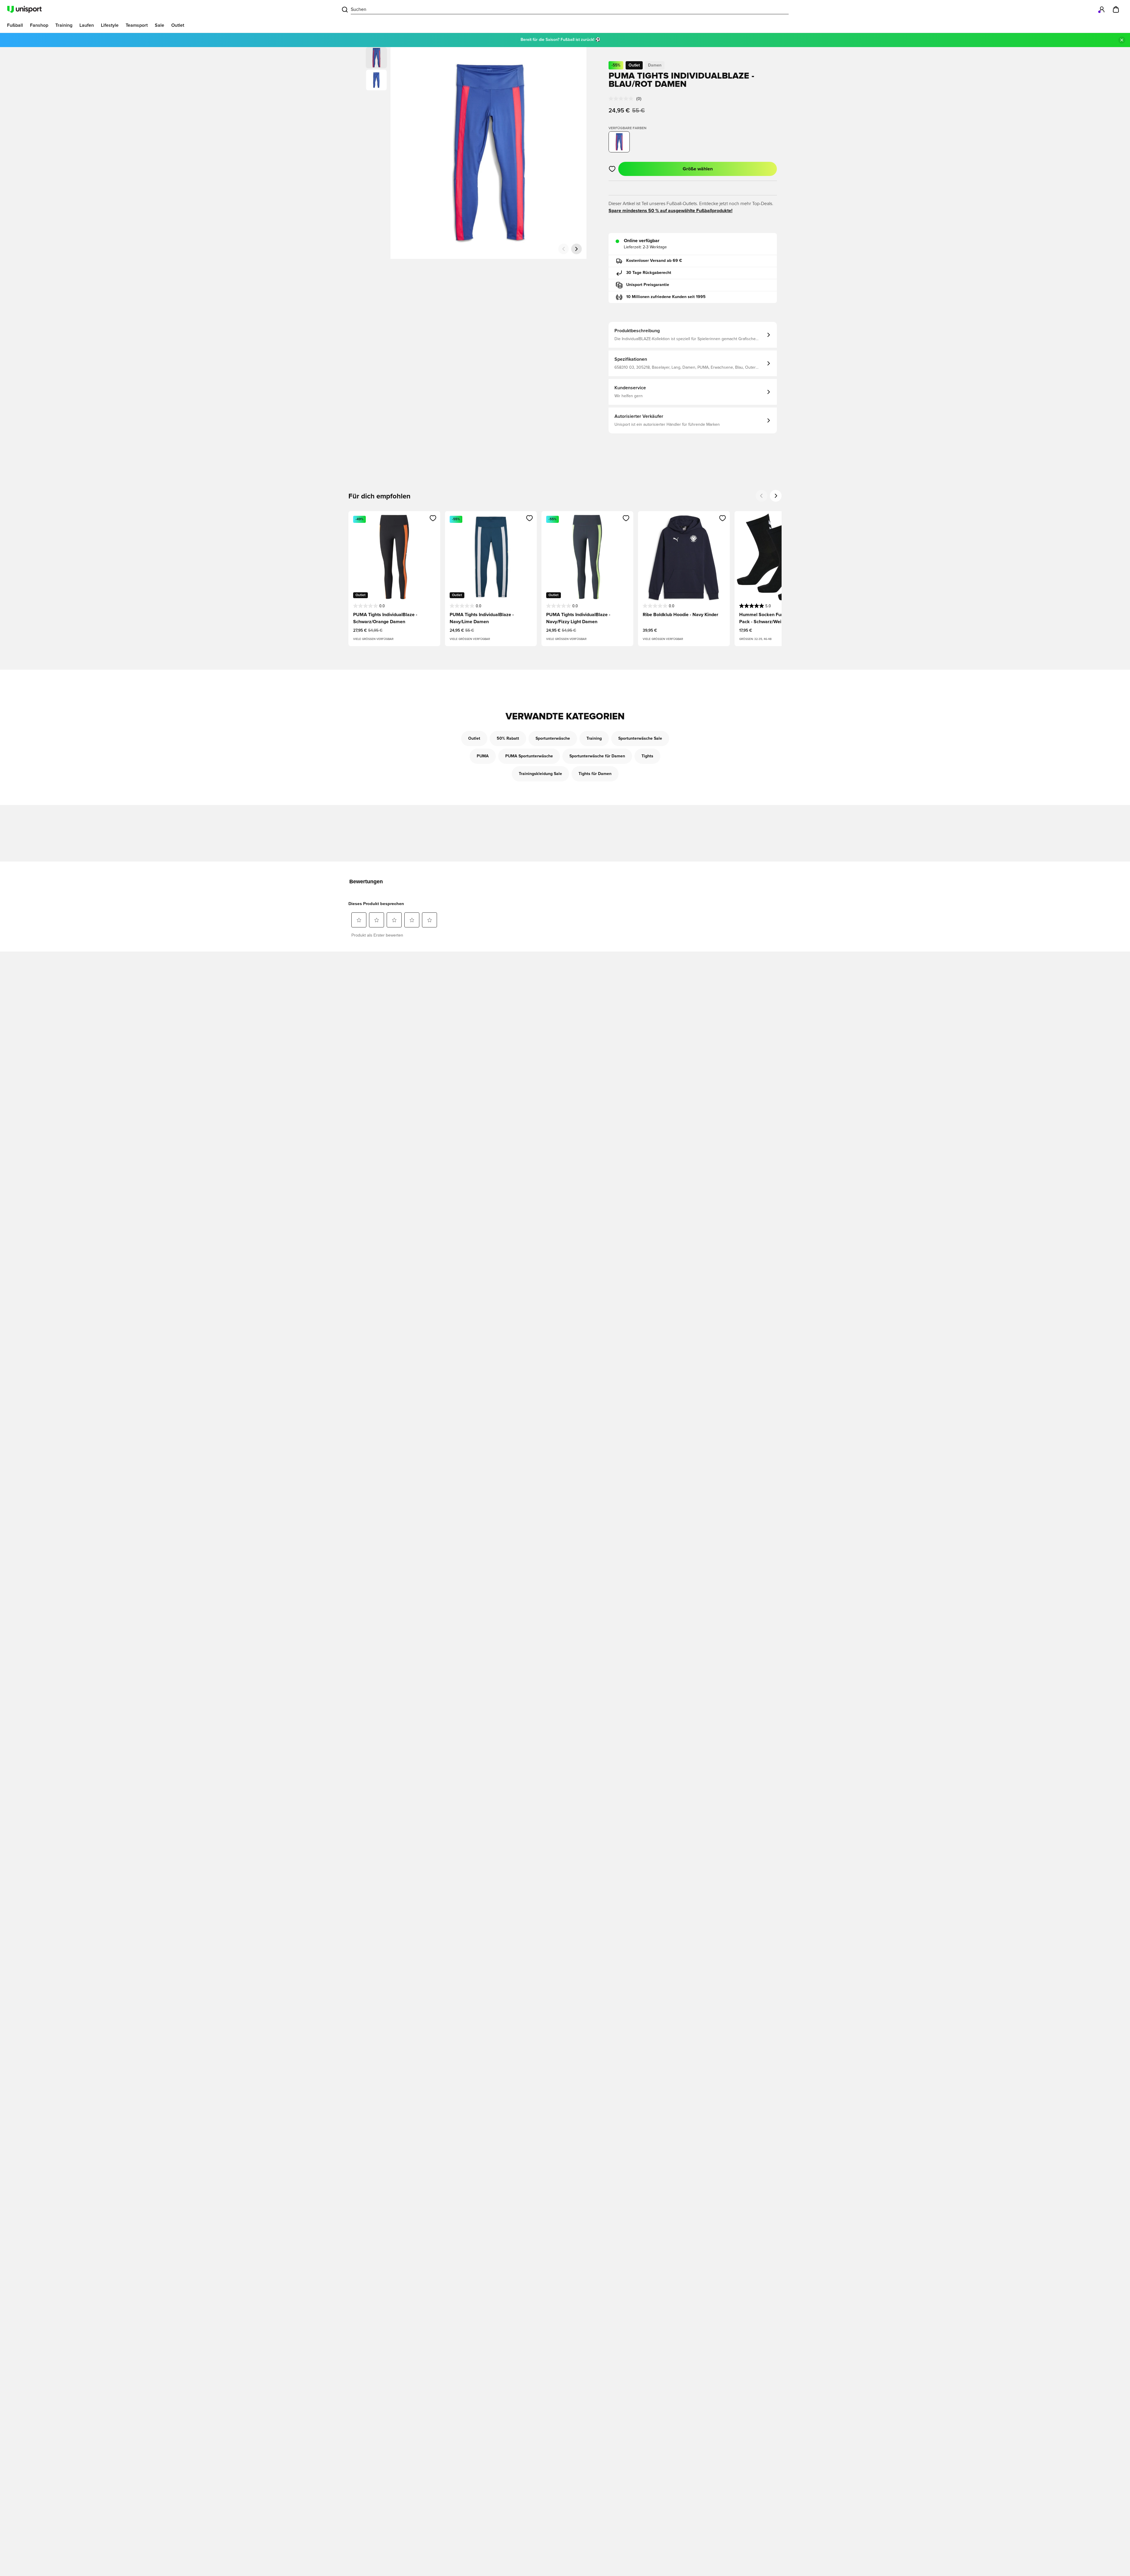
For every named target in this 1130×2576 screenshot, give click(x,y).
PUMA (483, 756)
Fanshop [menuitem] (39, 25)
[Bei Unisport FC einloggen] (1102, 9)
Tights (647, 756)
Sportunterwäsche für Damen (597, 756)
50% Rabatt (508, 739)
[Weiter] (576, 249)
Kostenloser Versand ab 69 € (654, 261)
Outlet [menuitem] (178, 25)
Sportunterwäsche (553, 739)
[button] (376, 80)
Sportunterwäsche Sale (640, 739)
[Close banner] (1122, 40)
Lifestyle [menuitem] (110, 25)
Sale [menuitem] (159, 25)
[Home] (24, 9)
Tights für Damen (595, 774)
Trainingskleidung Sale (540, 774)
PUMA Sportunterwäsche (529, 756)
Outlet (474, 739)
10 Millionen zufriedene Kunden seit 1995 (666, 297)
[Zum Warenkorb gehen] (1116, 9)
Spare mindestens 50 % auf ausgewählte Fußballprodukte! (670, 211)
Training (594, 739)
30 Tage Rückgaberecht (649, 273)
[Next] (776, 496)
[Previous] (762, 496)
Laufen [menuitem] (87, 25)
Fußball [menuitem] (15, 25)
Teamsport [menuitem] (137, 25)
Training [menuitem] (64, 25)
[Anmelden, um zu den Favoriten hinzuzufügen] (612, 169)
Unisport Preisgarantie (648, 285)
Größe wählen (698, 169)
